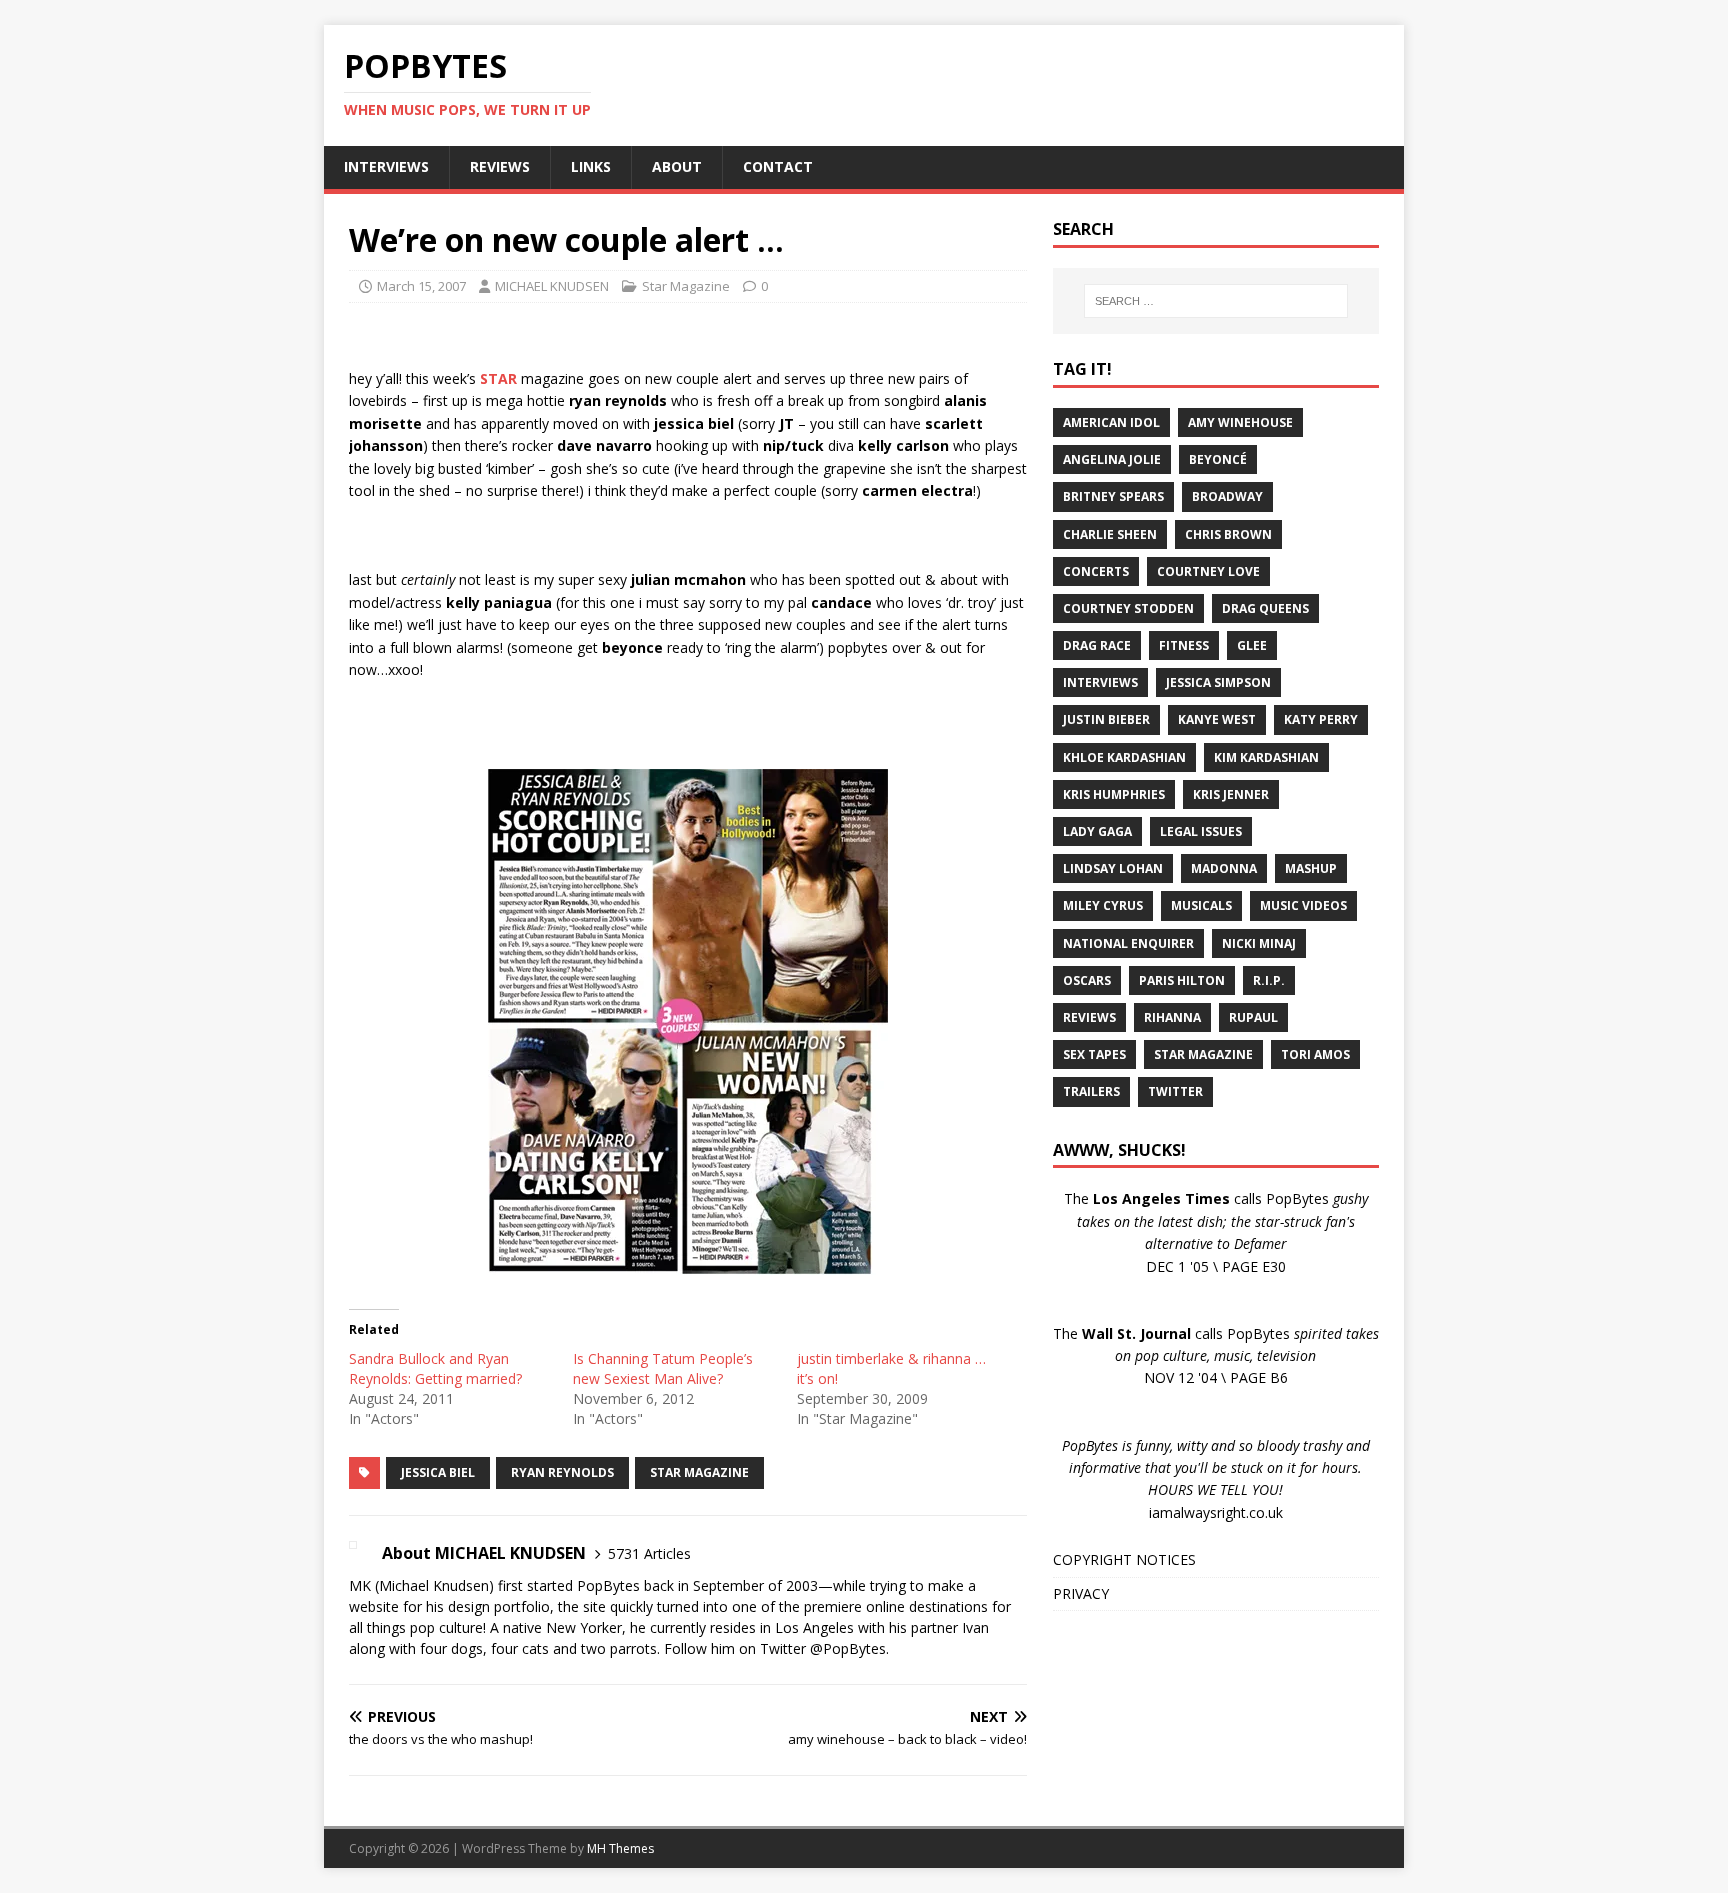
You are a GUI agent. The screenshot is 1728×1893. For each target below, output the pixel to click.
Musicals (1201, 905)
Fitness (1184, 645)
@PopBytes (848, 1648)
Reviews (1089, 1017)
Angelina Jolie (1112, 459)
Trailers (1091, 1091)
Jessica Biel (438, 1472)
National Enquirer (1128, 943)
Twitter (1175, 1091)
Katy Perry (1321, 719)
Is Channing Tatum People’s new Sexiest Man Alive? (663, 1368)
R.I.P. (1269, 980)
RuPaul (1253, 1017)
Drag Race (1097, 645)
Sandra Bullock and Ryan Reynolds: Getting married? (435, 1368)
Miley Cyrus (1103, 905)
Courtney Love (1208, 571)
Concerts (1096, 571)
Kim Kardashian (1266, 757)
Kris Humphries (1114, 794)
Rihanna (1172, 1017)
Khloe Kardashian (1124, 757)
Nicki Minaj (1259, 943)
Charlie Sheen (1110, 534)
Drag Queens (1265, 608)
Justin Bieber (1106, 719)
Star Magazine (686, 286)
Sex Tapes (1094, 1054)
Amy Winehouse (1240, 422)
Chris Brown (1228, 534)
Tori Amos (1315, 1054)
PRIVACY (1081, 1593)
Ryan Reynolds (562, 1472)
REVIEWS (500, 166)
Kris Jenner (1231, 794)
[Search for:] (1216, 301)
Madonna (1224, 868)
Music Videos (1303, 905)
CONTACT (778, 166)
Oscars (1087, 980)
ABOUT (677, 166)
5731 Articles (649, 1553)
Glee (1252, 645)
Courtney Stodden (1128, 608)
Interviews (1100, 682)
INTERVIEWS (386, 166)
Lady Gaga (1097, 831)
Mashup (1311, 868)
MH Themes (620, 1848)
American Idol (1111, 422)
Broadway (1227, 496)
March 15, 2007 (421, 286)
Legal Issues (1201, 831)
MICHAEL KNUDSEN (552, 286)
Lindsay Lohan (1113, 868)
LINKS (591, 166)
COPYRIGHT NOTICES (1124, 1559)
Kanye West (1217, 719)
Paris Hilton (1182, 980)
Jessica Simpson (1218, 682)
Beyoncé (1218, 459)
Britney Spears (1113, 496)
